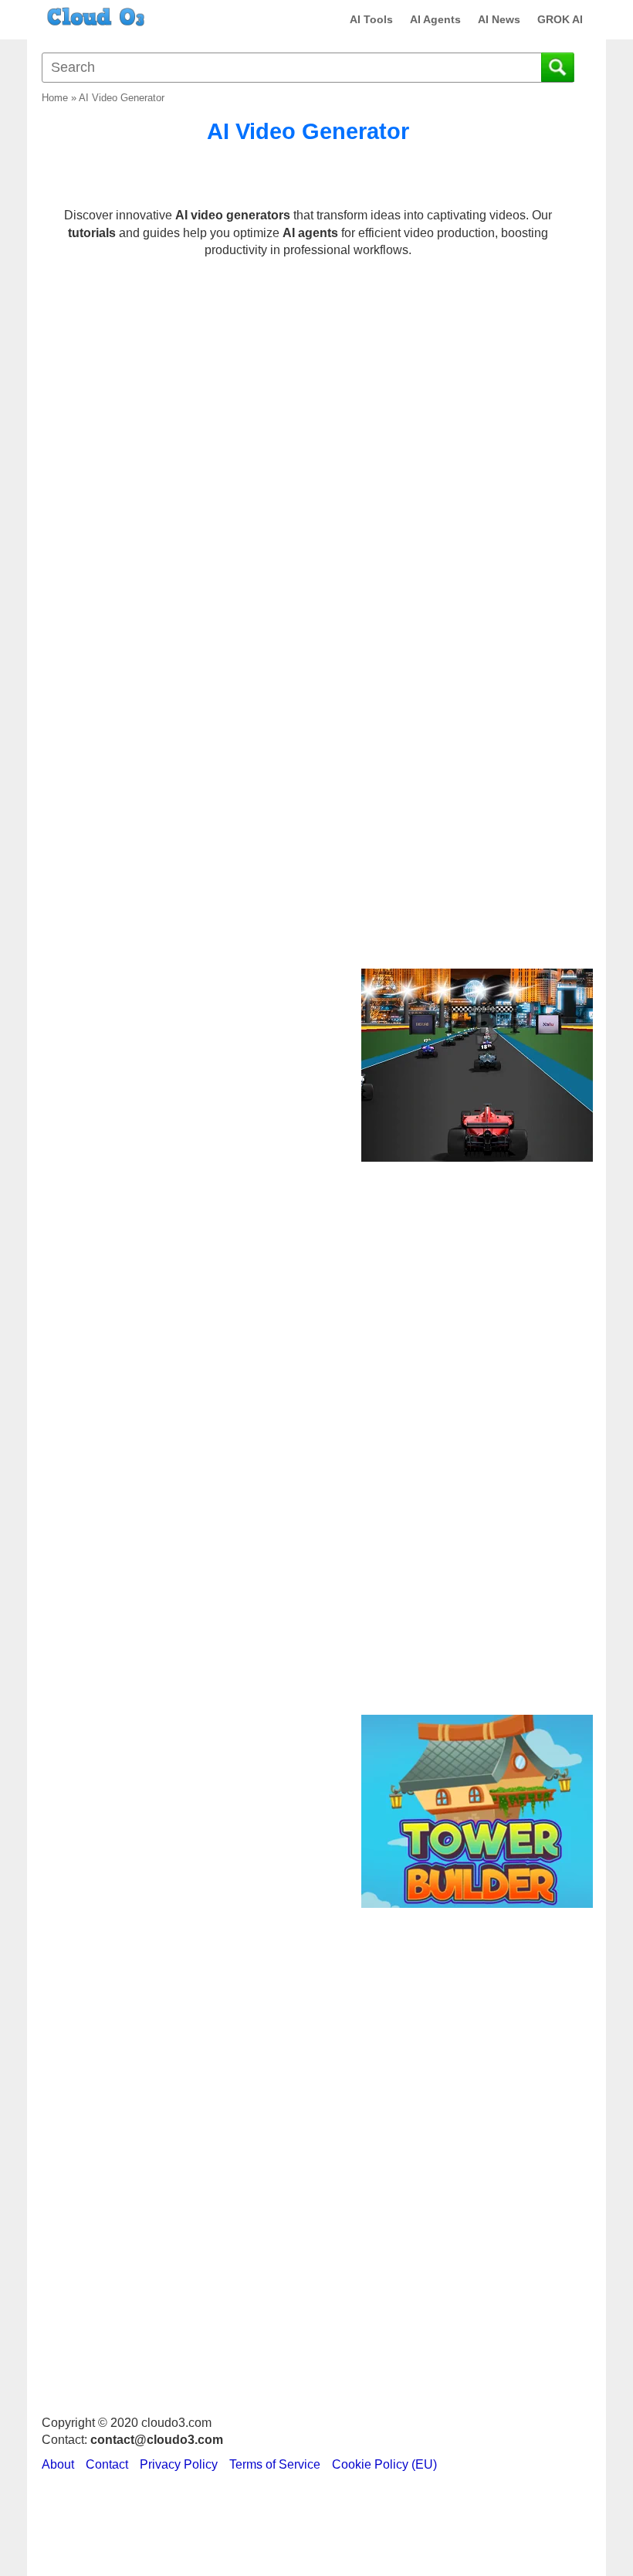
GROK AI (560, 19)
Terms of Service (275, 2464)
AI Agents (435, 19)
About (58, 2464)
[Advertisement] (475, 708)
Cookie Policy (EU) (384, 2464)
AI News (499, 19)
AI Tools (371, 19)
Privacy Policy (179, 2464)
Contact (107, 2464)
